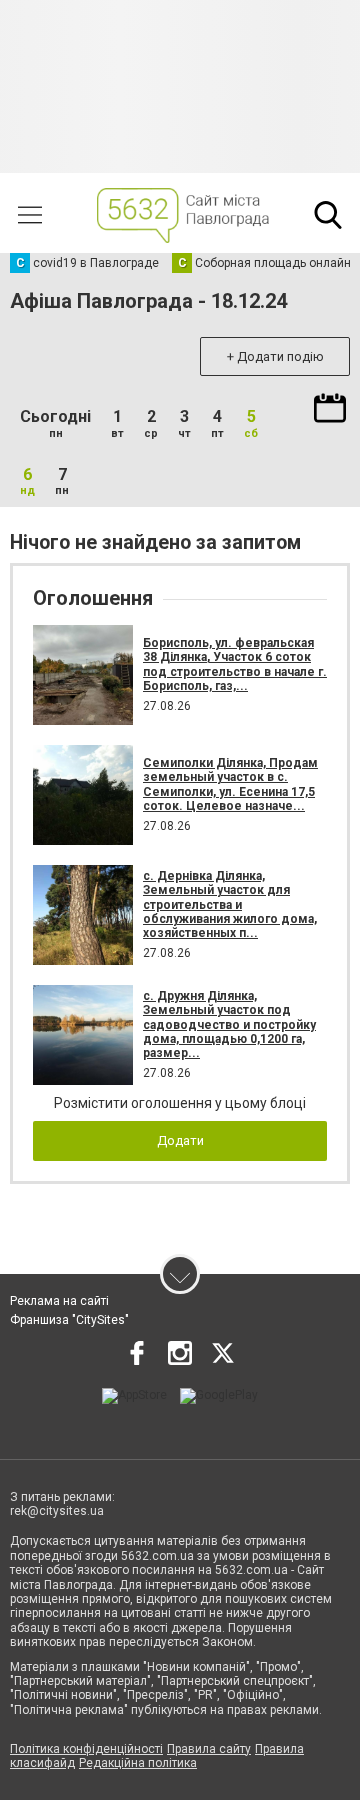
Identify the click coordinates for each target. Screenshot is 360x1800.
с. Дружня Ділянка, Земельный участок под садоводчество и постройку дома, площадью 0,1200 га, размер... (229, 1025)
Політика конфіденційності (86, 1749)
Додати (180, 1140)
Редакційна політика (138, 1763)
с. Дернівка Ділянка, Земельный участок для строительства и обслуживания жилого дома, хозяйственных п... (230, 905)
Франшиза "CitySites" (69, 1320)
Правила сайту (209, 1749)
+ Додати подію (275, 356)
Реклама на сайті (59, 1301)
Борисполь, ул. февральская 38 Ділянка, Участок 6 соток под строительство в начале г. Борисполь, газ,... (235, 664)
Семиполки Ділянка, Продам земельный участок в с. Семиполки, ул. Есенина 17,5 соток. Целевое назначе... (230, 784)
